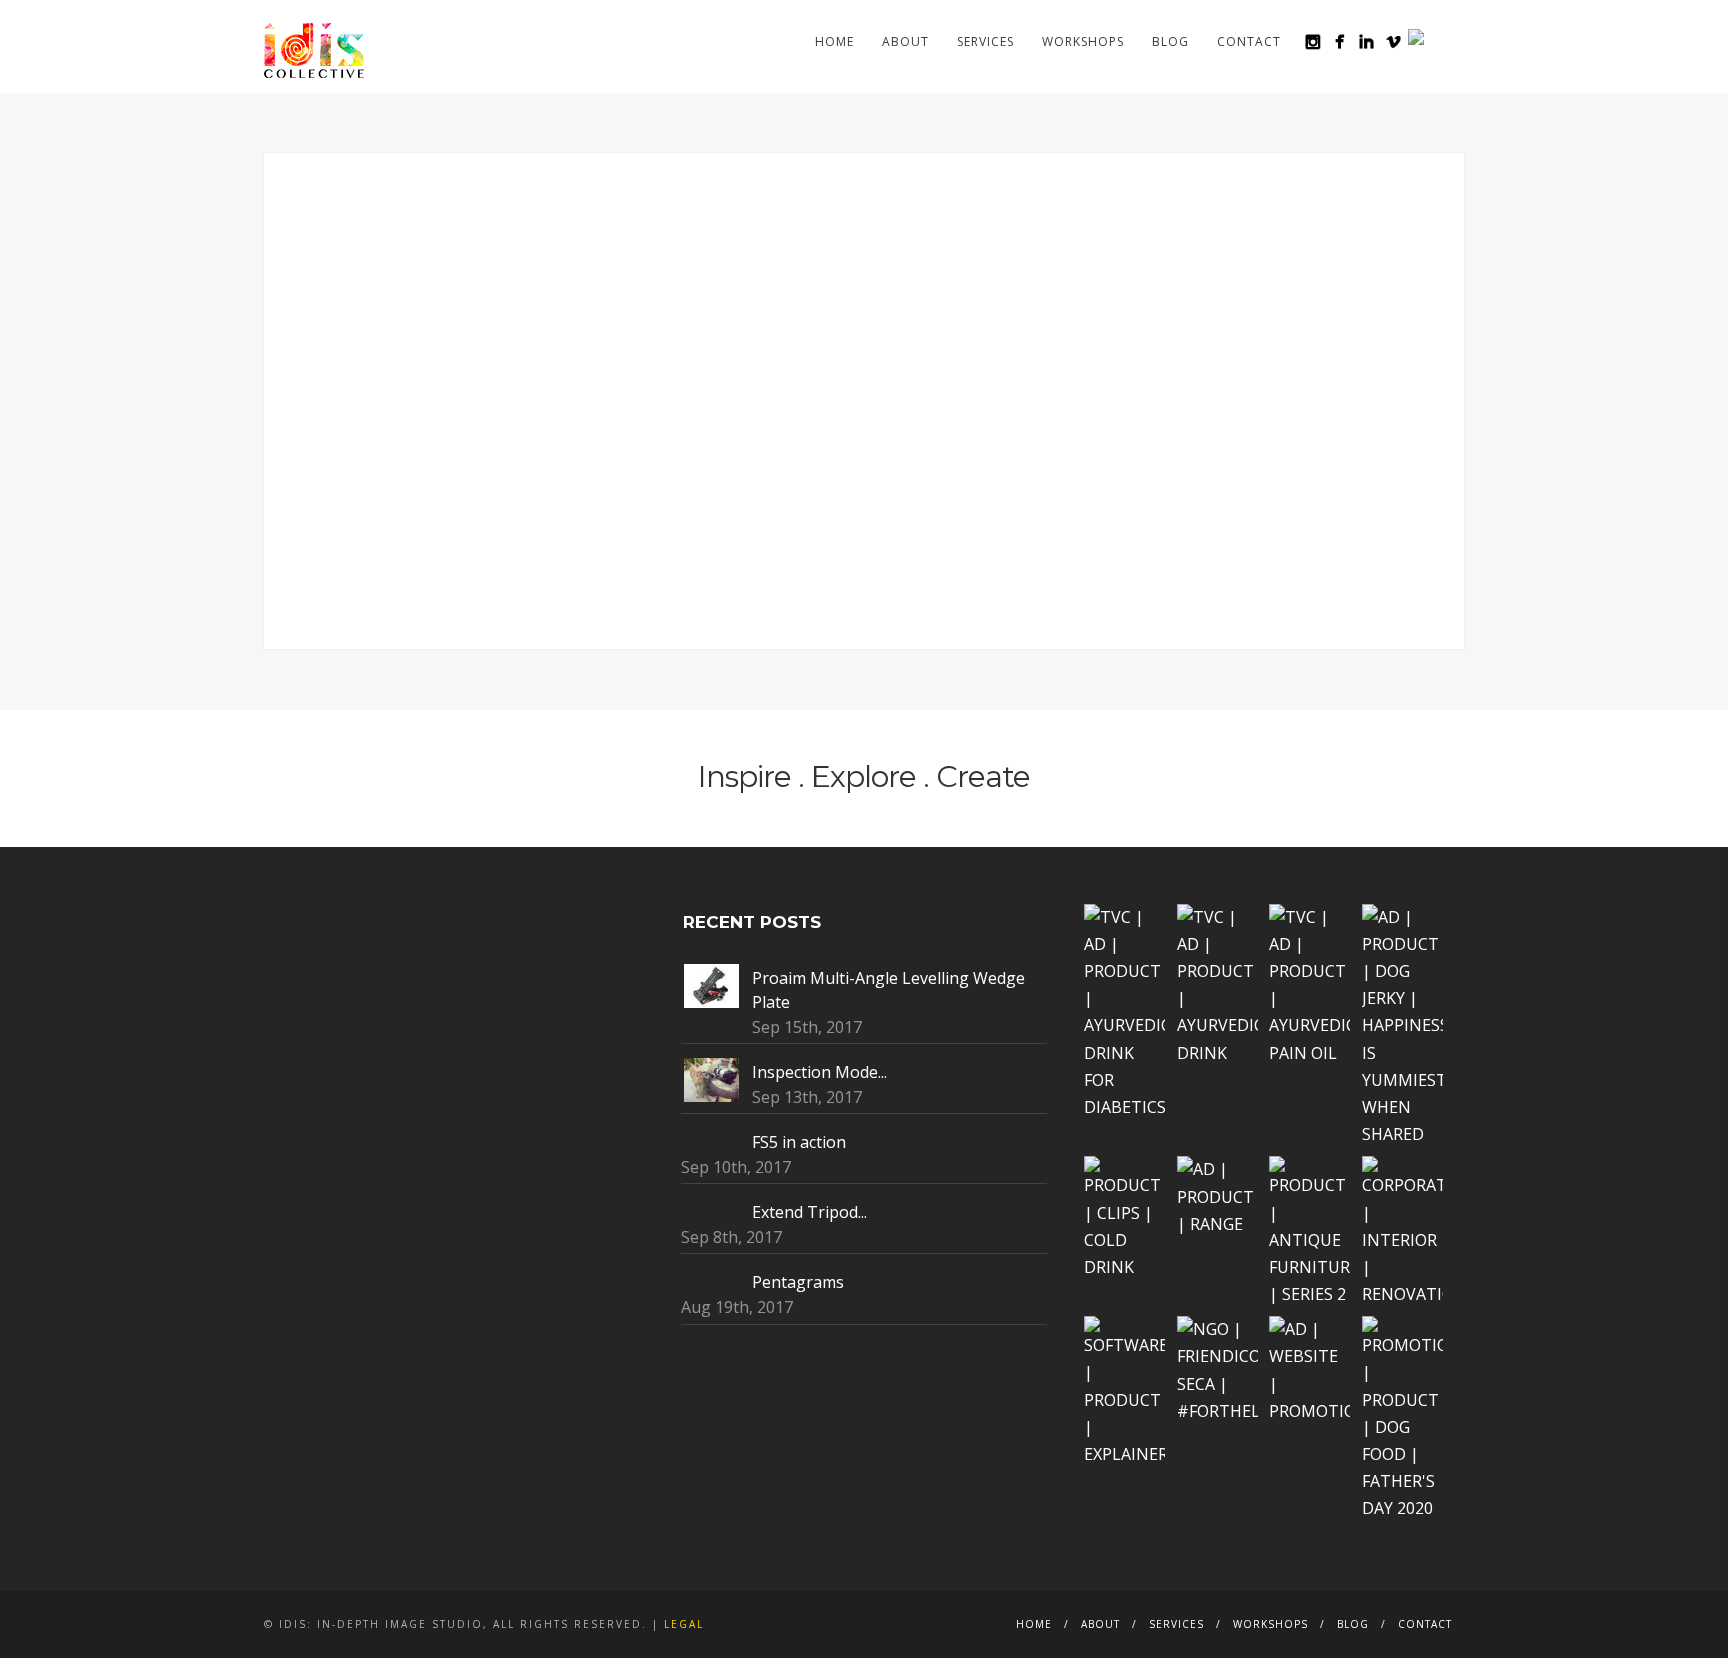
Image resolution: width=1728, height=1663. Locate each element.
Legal (684, 1624)
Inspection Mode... (819, 1072)
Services (985, 41)
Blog (1170, 41)
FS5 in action (799, 1142)
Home (834, 41)
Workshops (1083, 41)
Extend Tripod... (809, 1212)
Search (1452, 41)
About (905, 41)
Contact (1249, 41)
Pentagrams (798, 1282)
